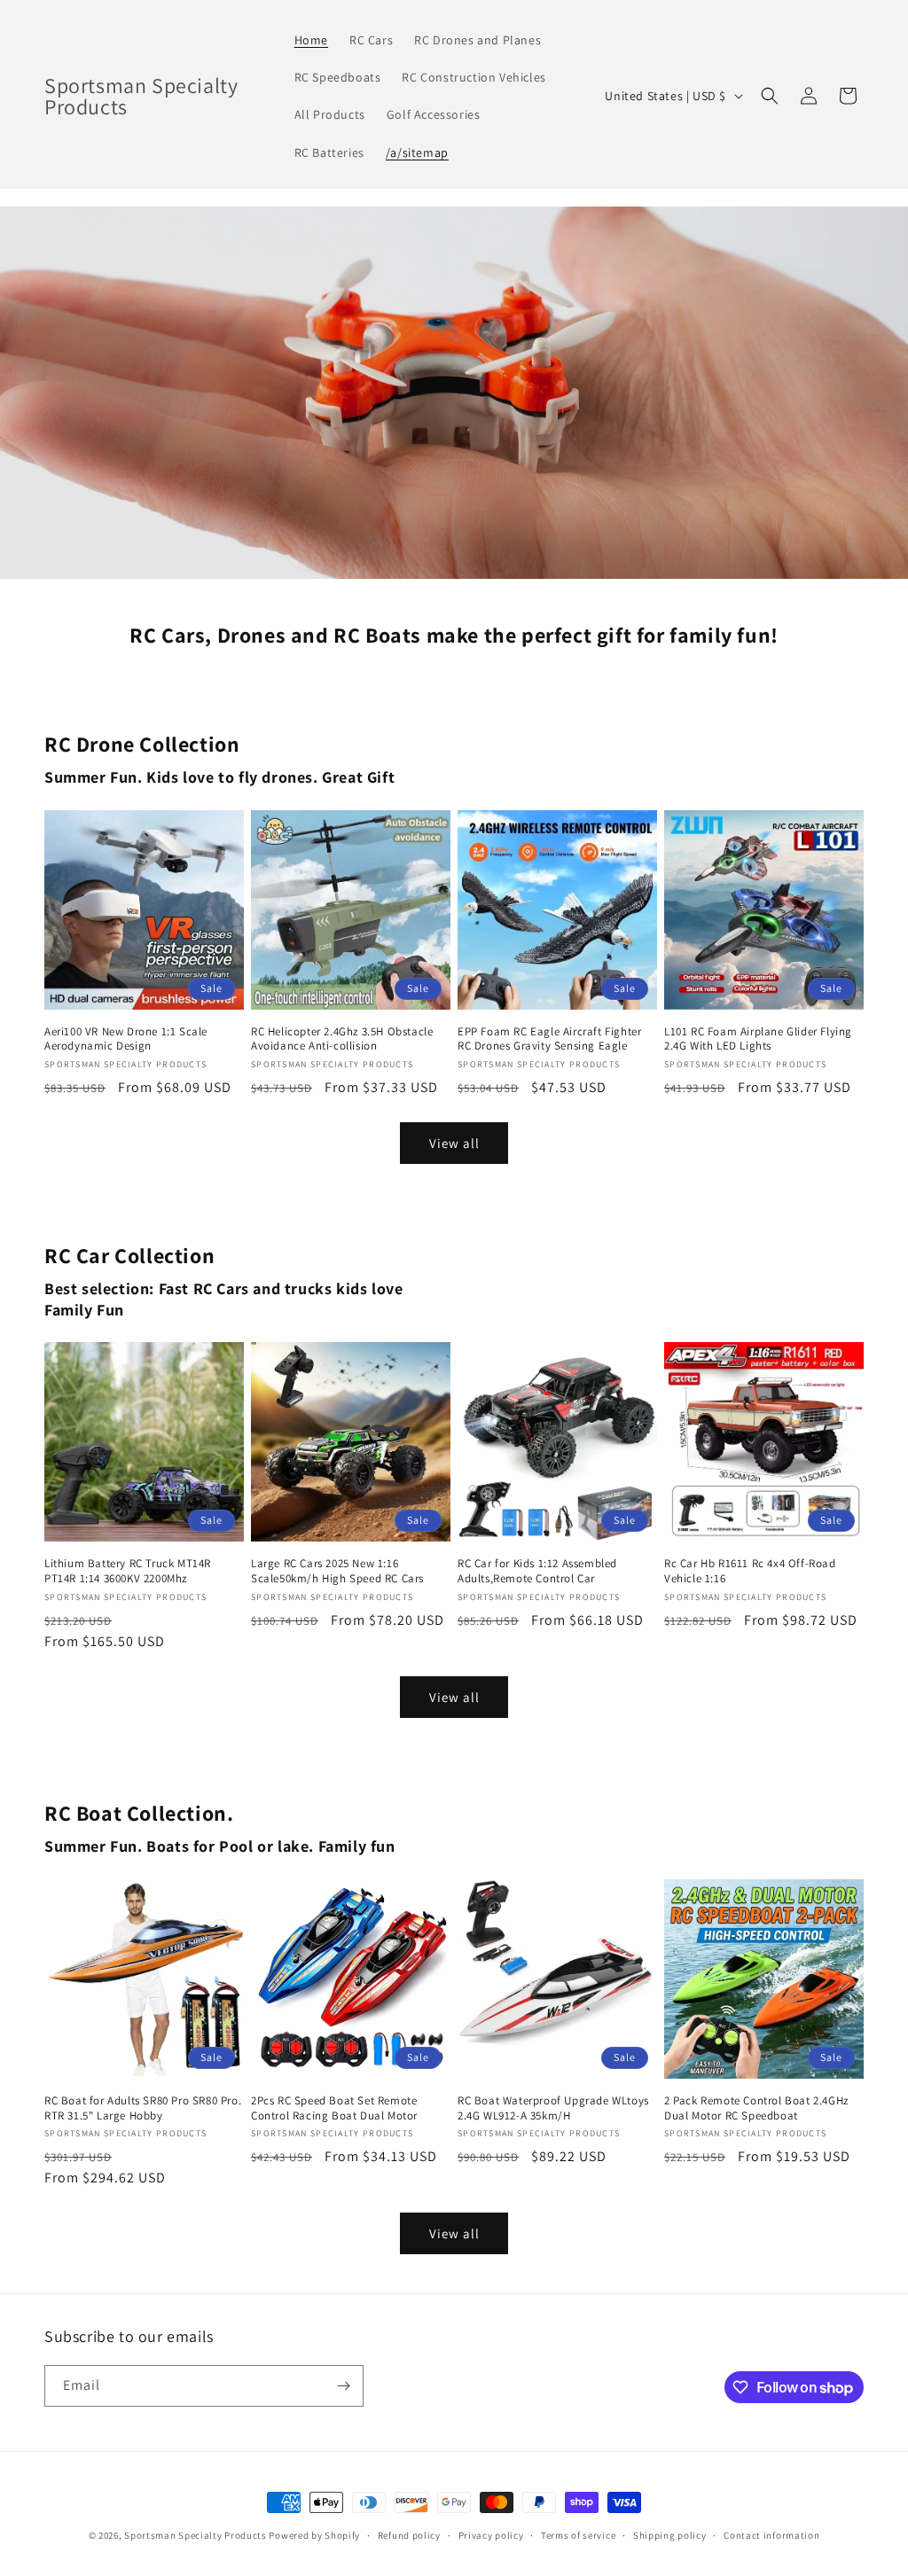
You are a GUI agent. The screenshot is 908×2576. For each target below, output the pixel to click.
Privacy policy (491, 2535)
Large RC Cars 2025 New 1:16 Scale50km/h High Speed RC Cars (337, 1571)
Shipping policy (670, 2535)
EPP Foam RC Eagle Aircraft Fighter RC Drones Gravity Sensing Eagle (549, 1039)
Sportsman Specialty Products (196, 2535)
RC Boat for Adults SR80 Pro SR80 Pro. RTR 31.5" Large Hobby (143, 2108)
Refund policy (409, 2535)
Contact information (771, 2535)
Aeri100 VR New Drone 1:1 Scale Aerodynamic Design (126, 1039)
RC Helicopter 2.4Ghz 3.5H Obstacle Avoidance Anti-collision (342, 1039)
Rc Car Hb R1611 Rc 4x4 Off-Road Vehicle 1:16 (750, 1571)
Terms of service (578, 2535)
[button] (770, 96)
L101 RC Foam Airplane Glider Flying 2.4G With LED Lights (758, 1039)
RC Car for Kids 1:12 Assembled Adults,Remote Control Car (537, 1571)
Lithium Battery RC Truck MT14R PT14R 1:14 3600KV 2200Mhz (128, 1571)
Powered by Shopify (314, 2535)
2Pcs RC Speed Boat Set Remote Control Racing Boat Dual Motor (334, 2108)
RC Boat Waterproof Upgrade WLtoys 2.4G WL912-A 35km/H (553, 2108)
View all (454, 1143)
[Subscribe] (343, 2386)
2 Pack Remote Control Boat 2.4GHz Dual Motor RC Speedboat (756, 2108)
